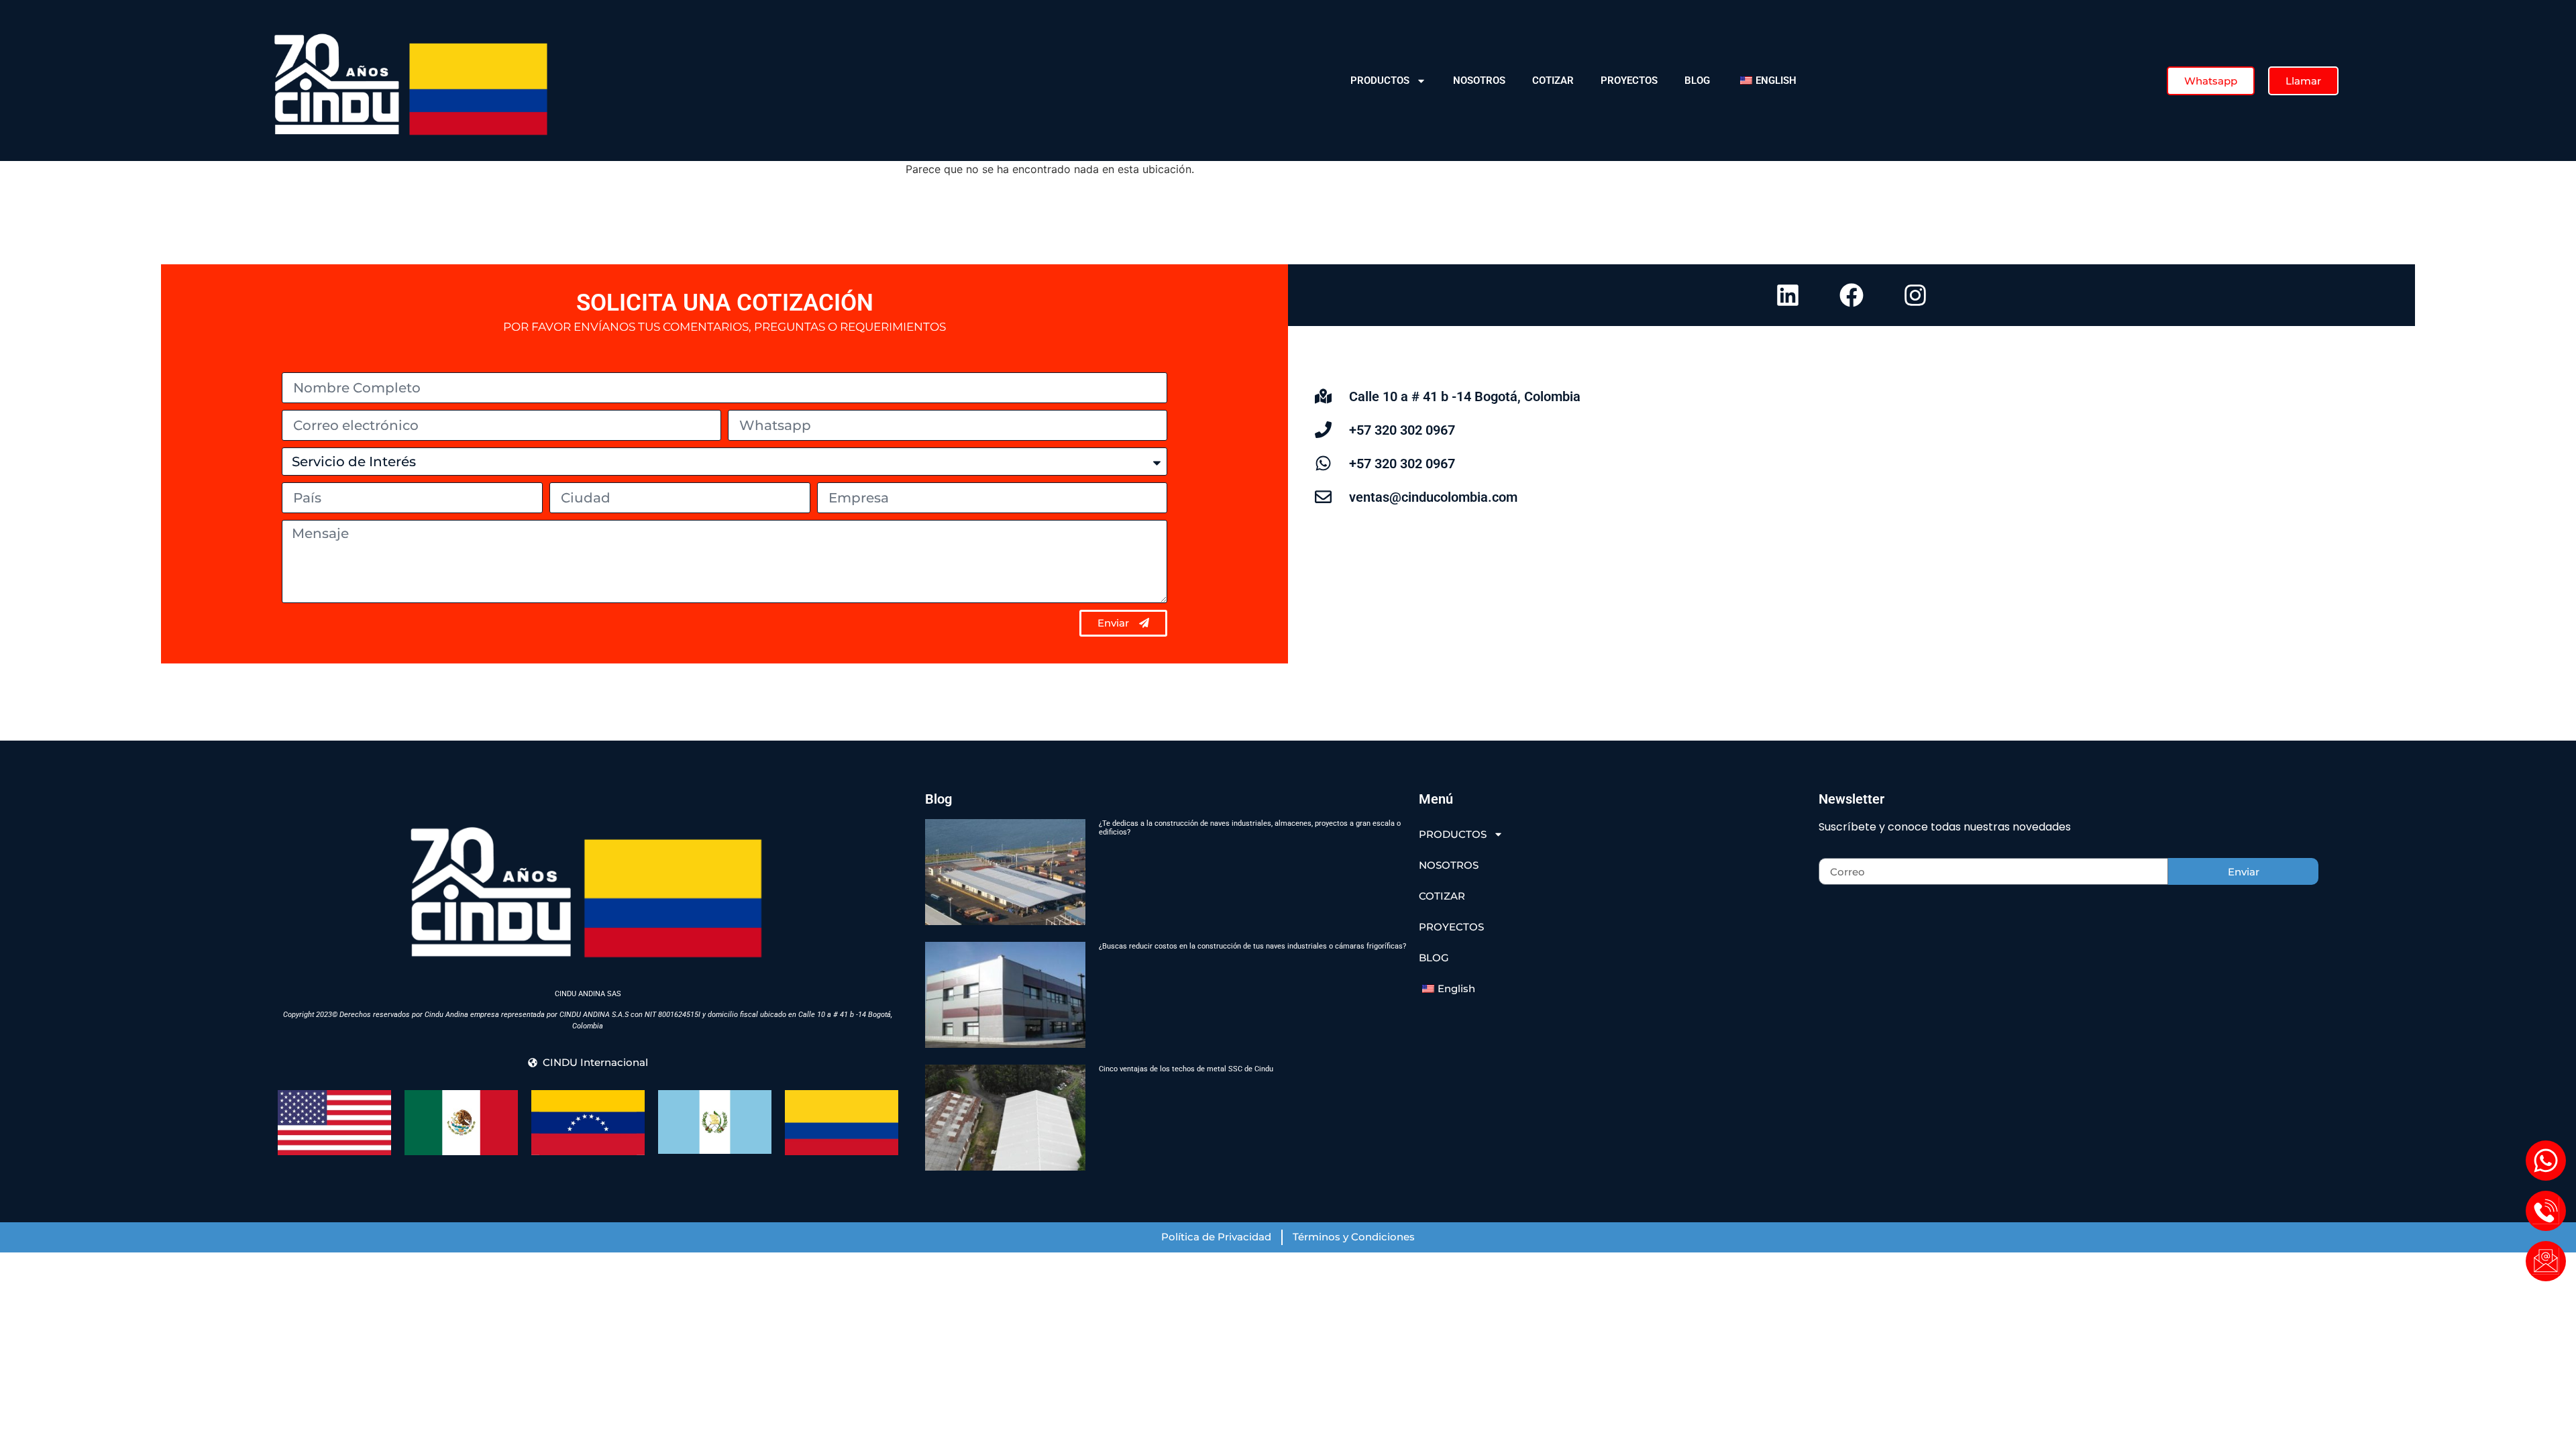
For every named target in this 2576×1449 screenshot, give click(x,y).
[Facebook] (1851, 295)
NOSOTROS (1479, 80)
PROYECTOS (1629, 80)
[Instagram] (1915, 295)
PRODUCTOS (1380, 80)
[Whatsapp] (2546, 1161)
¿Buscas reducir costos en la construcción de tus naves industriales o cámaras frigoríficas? (1252, 946)
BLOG (1697, 80)
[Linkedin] (1788, 295)
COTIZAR (1553, 80)
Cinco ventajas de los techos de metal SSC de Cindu (1186, 1069)
